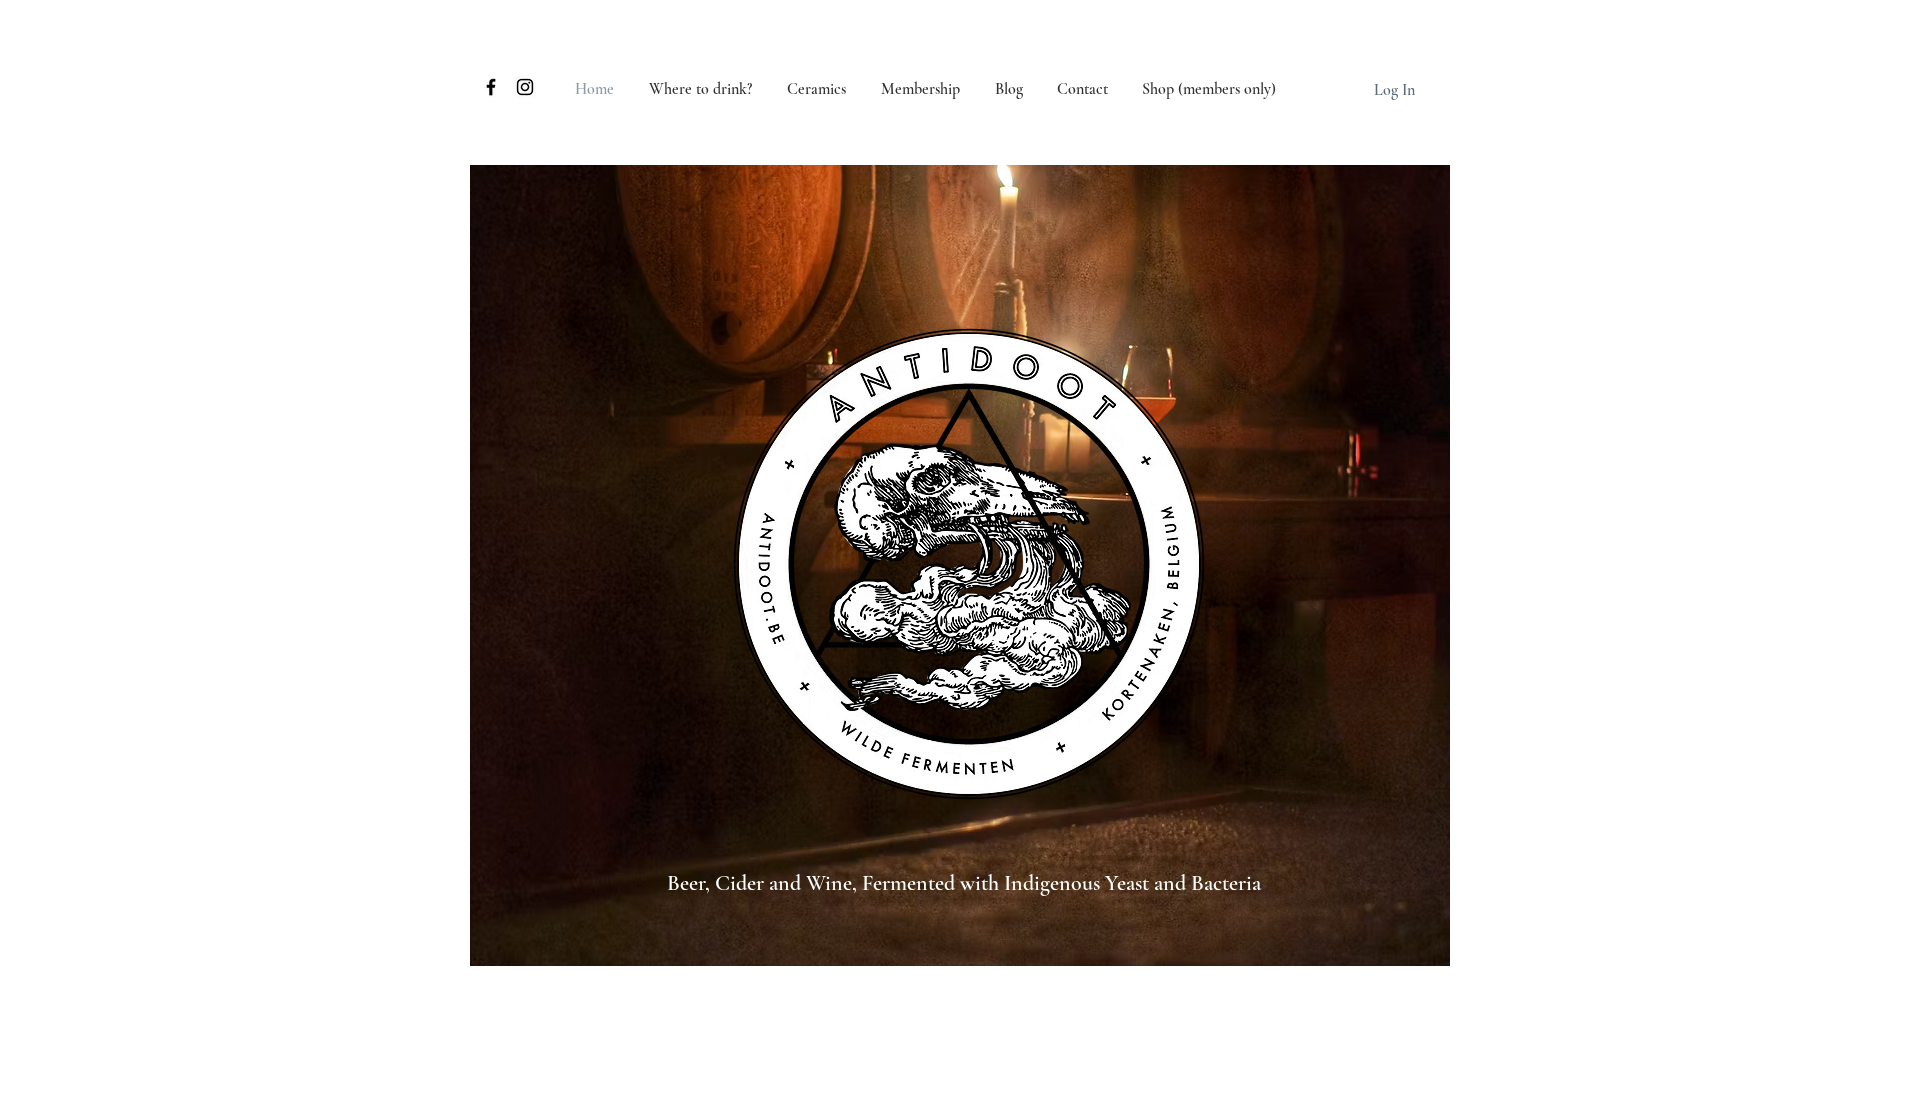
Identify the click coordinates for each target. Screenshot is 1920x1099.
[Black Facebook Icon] (491, 87)
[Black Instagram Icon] (525, 87)
